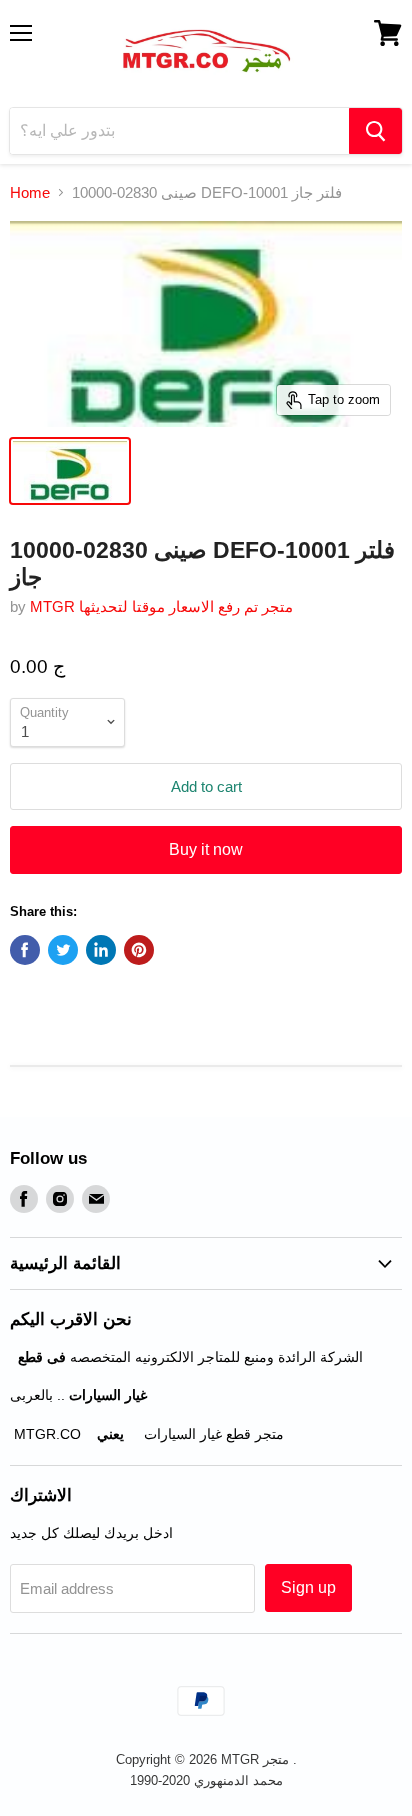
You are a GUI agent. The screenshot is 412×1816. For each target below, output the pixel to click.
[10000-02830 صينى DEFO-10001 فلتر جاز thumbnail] (70, 471)
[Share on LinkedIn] (101, 950)
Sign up (308, 1587)
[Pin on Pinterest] (139, 950)
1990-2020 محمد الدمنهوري (206, 1780)
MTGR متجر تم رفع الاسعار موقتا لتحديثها (161, 606)
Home (30, 192)
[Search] (375, 131)
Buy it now (206, 849)
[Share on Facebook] (25, 950)
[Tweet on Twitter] (63, 950)
